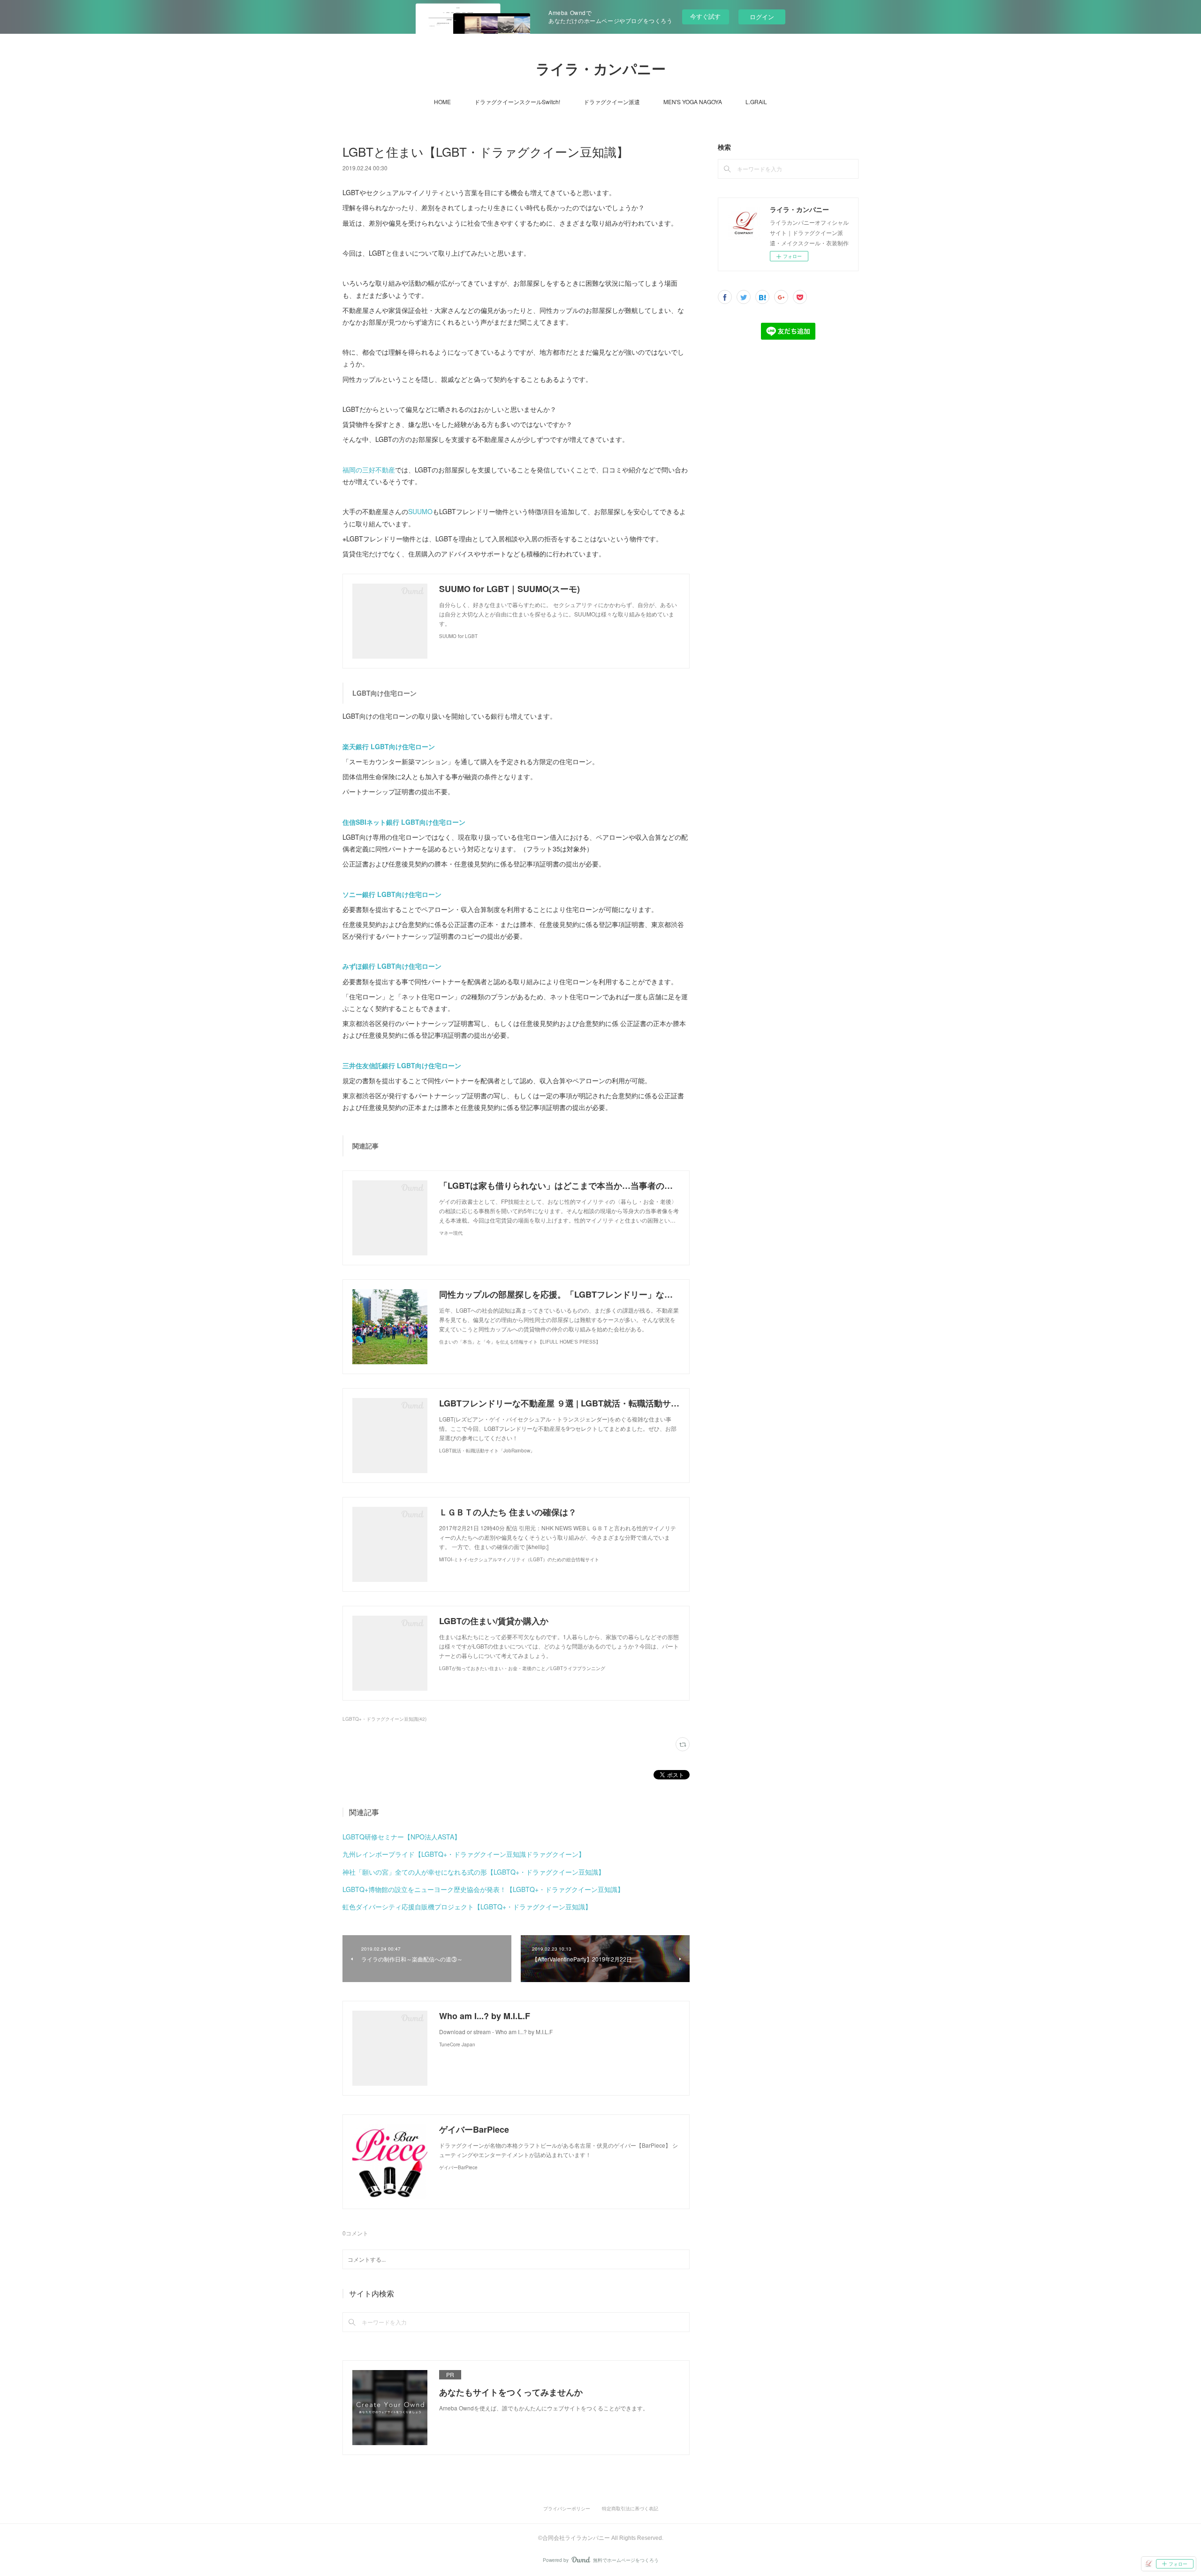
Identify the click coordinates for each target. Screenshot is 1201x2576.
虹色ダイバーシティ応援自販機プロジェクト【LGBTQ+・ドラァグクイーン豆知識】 (467, 1907)
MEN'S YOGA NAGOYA (693, 102)
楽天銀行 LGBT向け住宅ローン (389, 746)
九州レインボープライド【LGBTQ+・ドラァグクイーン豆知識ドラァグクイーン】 (464, 1854)
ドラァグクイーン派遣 (612, 102)
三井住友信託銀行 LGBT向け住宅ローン (402, 1065)
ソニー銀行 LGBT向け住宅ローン (392, 894)
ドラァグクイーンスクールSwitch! (517, 102)
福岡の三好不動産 (369, 470)
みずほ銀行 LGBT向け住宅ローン (392, 966)
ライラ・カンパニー (601, 69)
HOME (442, 102)
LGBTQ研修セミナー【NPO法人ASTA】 (402, 1837)
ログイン (762, 17)
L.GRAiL (756, 102)
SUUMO (420, 511)
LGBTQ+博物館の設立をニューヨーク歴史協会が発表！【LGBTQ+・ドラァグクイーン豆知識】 (483, 1889)
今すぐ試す (705, 16)
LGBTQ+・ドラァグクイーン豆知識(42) (384, 1719)
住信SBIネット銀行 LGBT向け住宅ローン (404, 822)
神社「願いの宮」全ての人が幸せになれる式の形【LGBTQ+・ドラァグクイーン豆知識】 (474, 1872)
